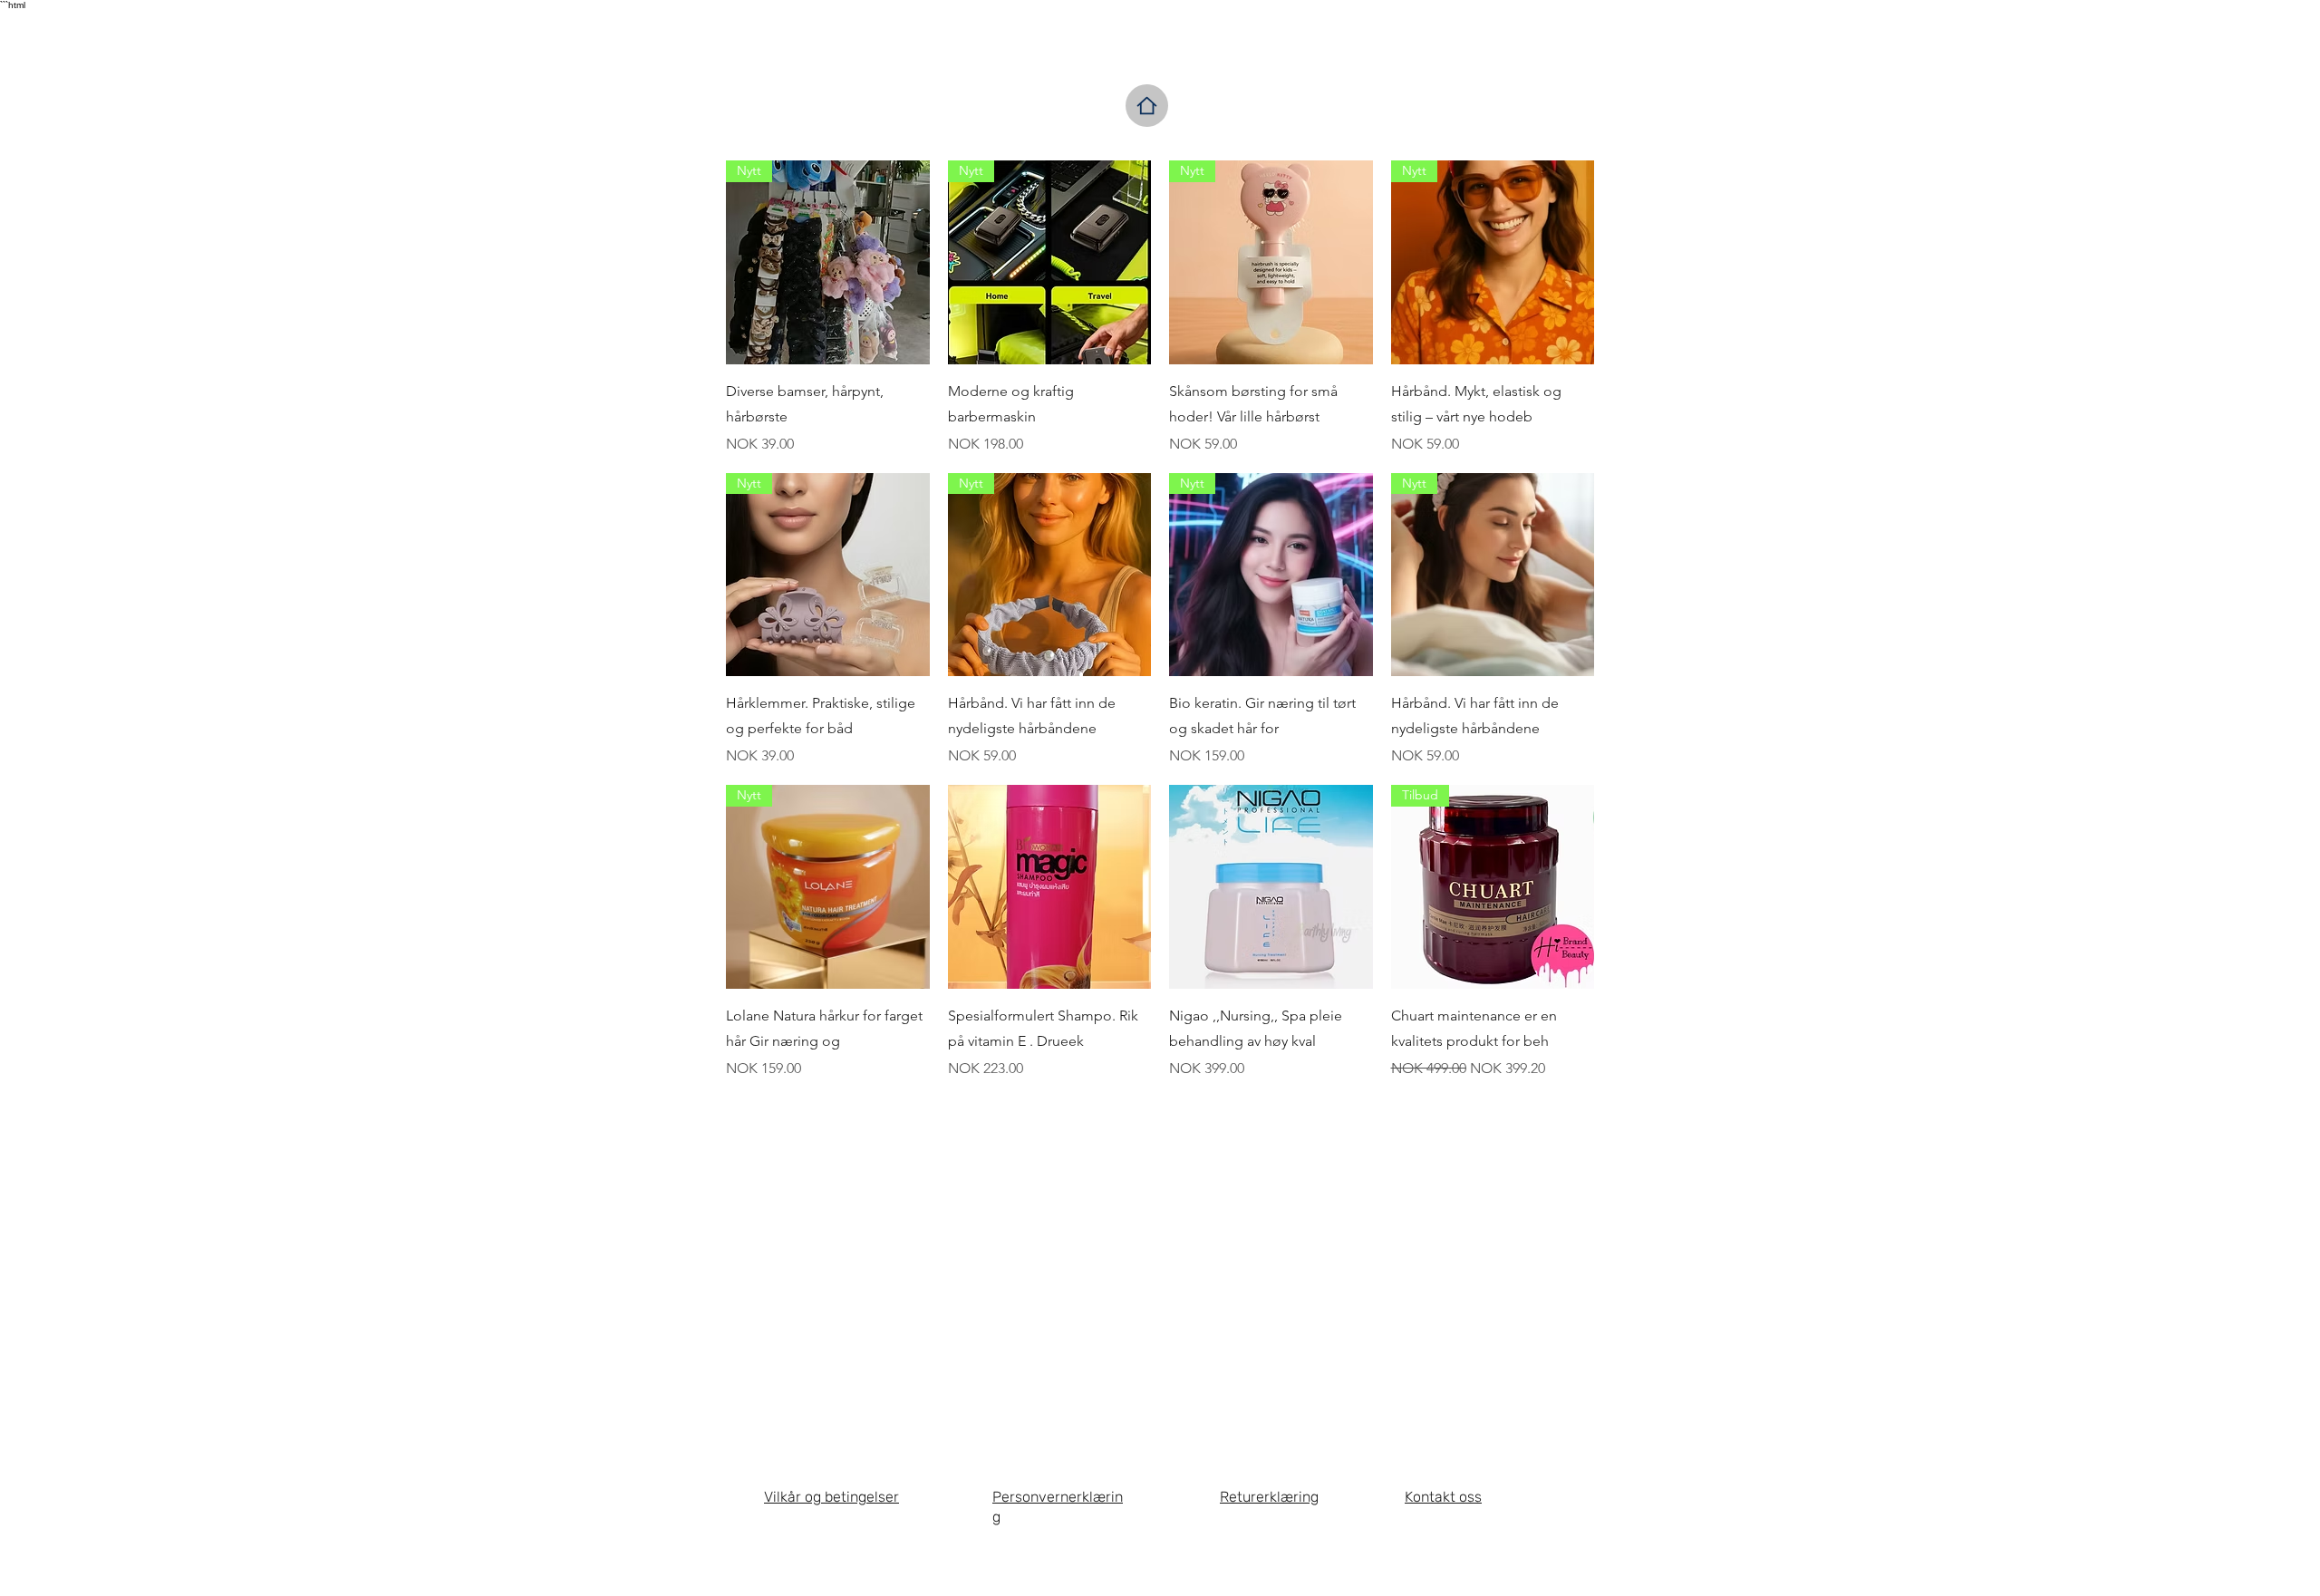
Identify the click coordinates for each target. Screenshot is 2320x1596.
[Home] (1147, 106)
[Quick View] (1050, 887)
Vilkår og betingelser (831, 1497)
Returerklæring (1269, 1497)
